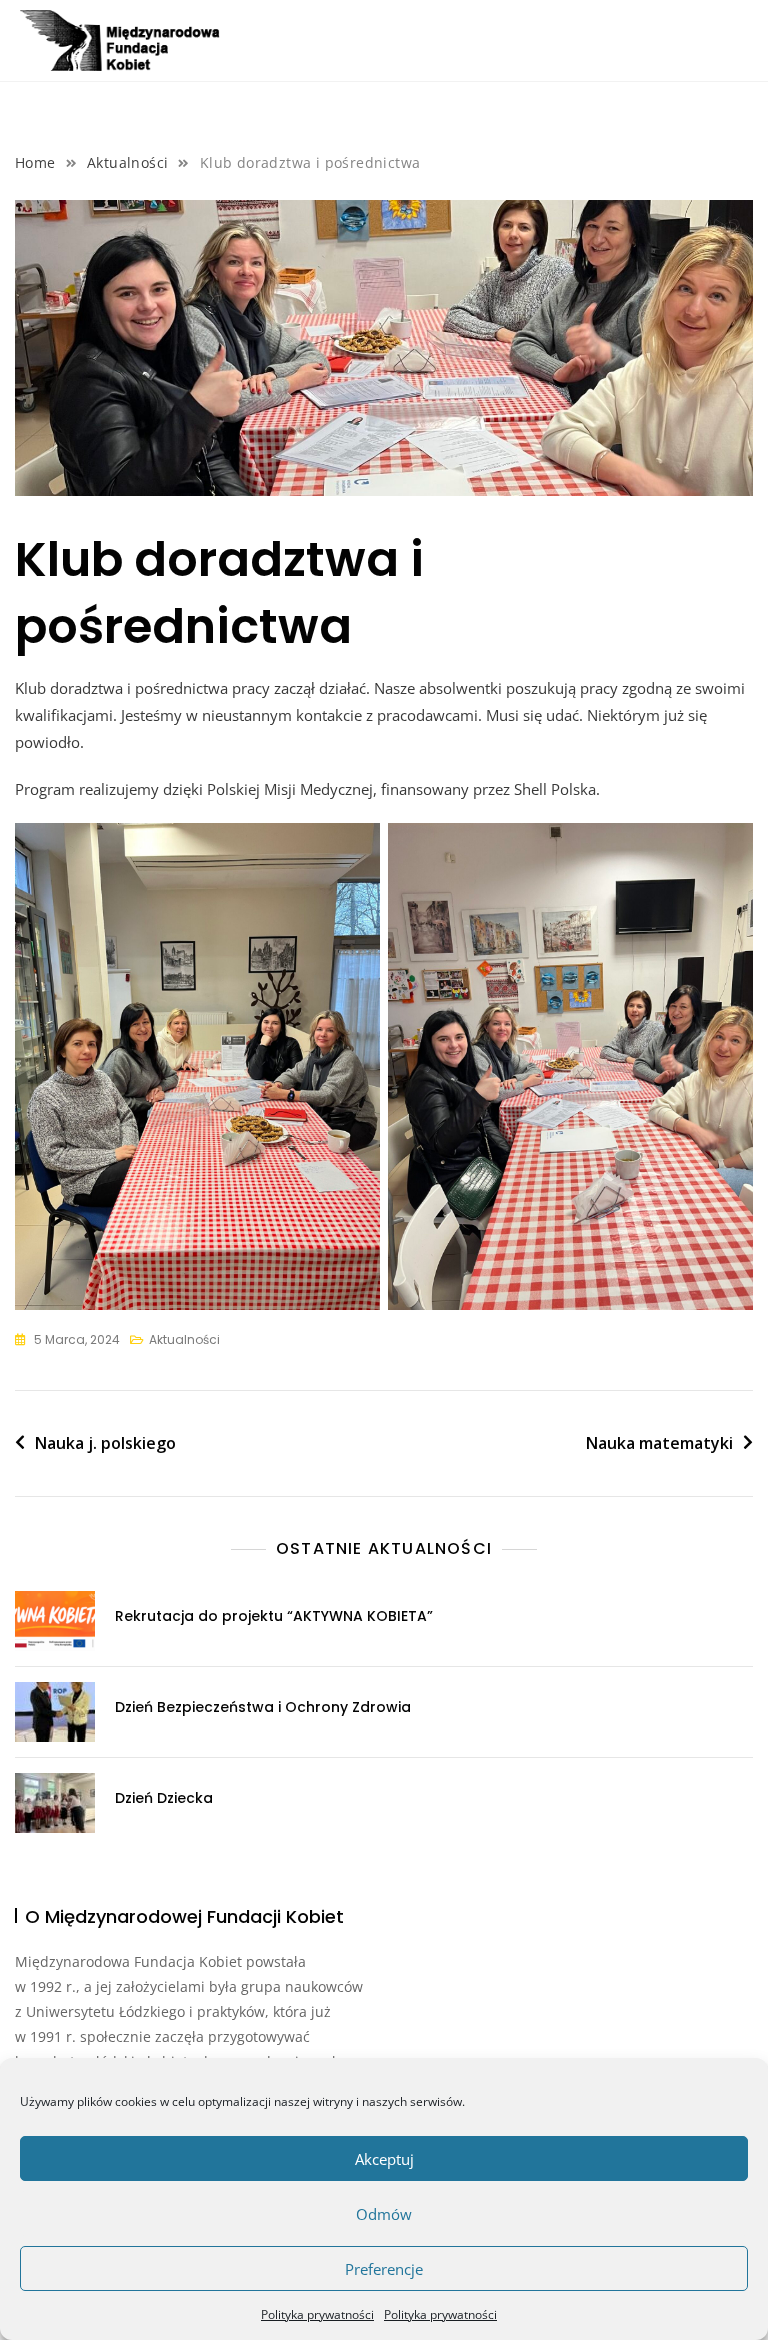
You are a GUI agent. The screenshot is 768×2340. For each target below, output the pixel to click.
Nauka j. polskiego (105, 1443)
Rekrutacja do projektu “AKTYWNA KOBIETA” (274, 1616)
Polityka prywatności (317, 2314)
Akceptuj (384, 2159)
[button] (737, 46)
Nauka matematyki (659, 1443)
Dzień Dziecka (164, 1798)
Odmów (384, 2214)
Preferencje (384, 2269)
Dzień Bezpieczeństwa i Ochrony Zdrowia (263, 1707)
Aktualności (184, 1339)
